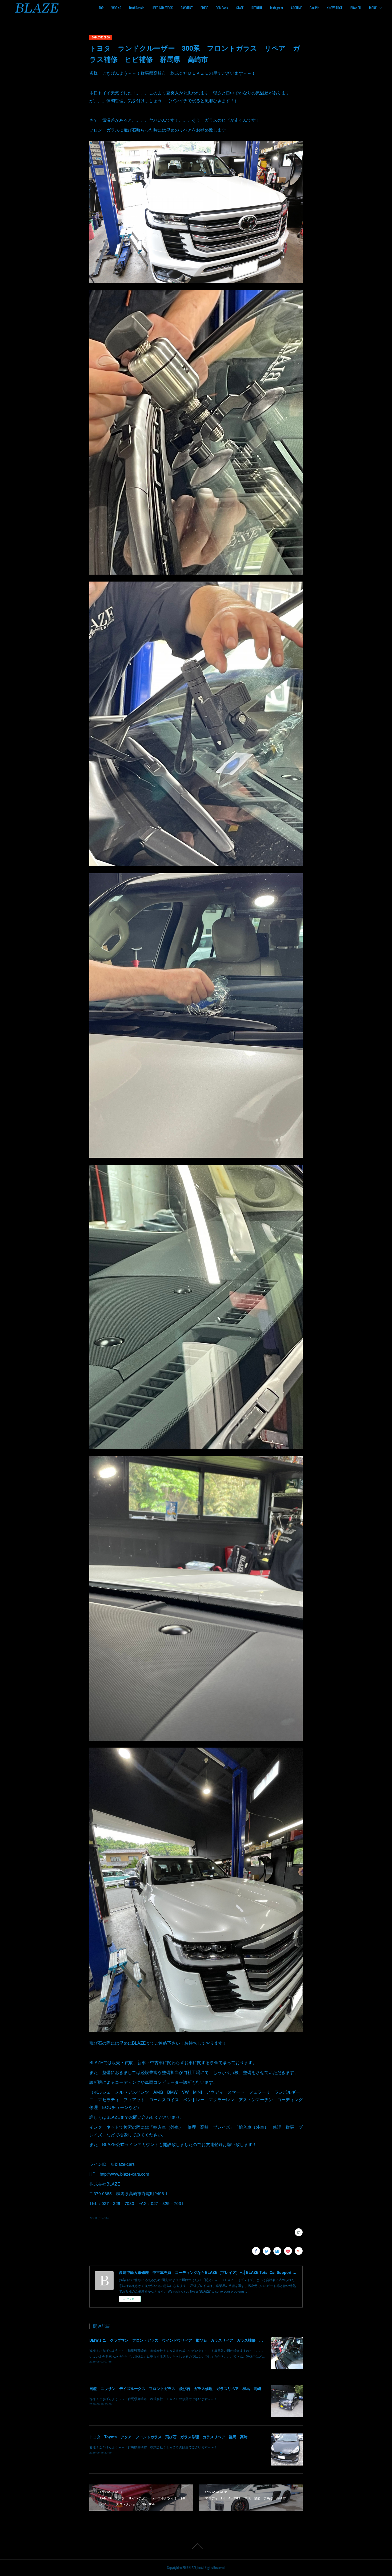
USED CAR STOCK (162, 8)
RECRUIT (257, 8)
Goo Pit (314, 8)
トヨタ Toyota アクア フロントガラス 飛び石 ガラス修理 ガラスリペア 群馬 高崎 (168, 2437)
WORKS (116, 8)
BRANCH (356, 8)
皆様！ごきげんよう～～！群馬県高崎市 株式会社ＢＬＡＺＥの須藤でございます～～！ (153, 2399)
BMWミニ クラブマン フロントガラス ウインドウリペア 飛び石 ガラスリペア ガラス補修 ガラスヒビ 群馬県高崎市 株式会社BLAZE (212, 2340)
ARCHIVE (296, 8)
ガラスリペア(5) (99, 2218)
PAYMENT (187, 8)
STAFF (240, 8)
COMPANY (222, 8)
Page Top (196, 2546)
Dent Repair (136, 8)
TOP (101, 8)
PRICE (204, 8)
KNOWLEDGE (335, 8)
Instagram (277, 8)
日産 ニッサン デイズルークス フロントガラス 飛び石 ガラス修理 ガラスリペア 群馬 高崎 (175, 2388)
